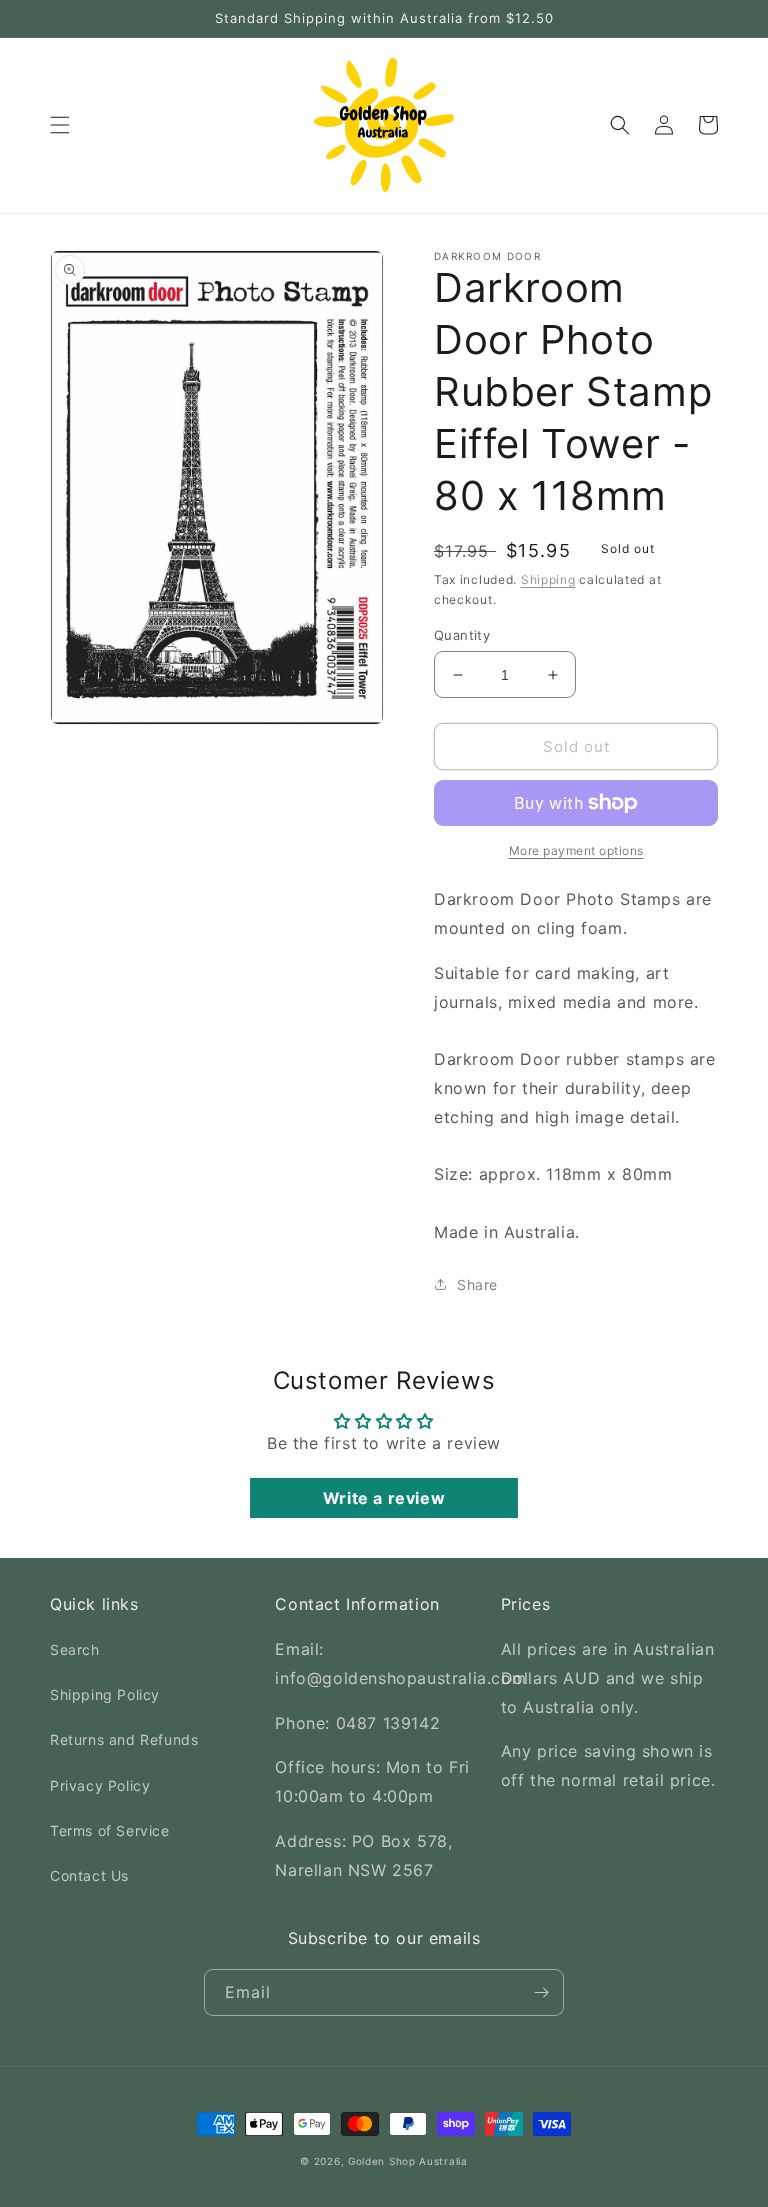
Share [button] (477, 1284)
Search (75, 1649)
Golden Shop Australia (408, 2161)
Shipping (548, 579)
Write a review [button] (384, 1498)
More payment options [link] (576, 850)
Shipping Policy (105, 1694)
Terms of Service (110, 1830)
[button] (60, 125)
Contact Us (89, 1875)
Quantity (462, 635)
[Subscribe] (541, 1992)
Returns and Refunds (124, 1739)
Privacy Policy (100, 1785)
